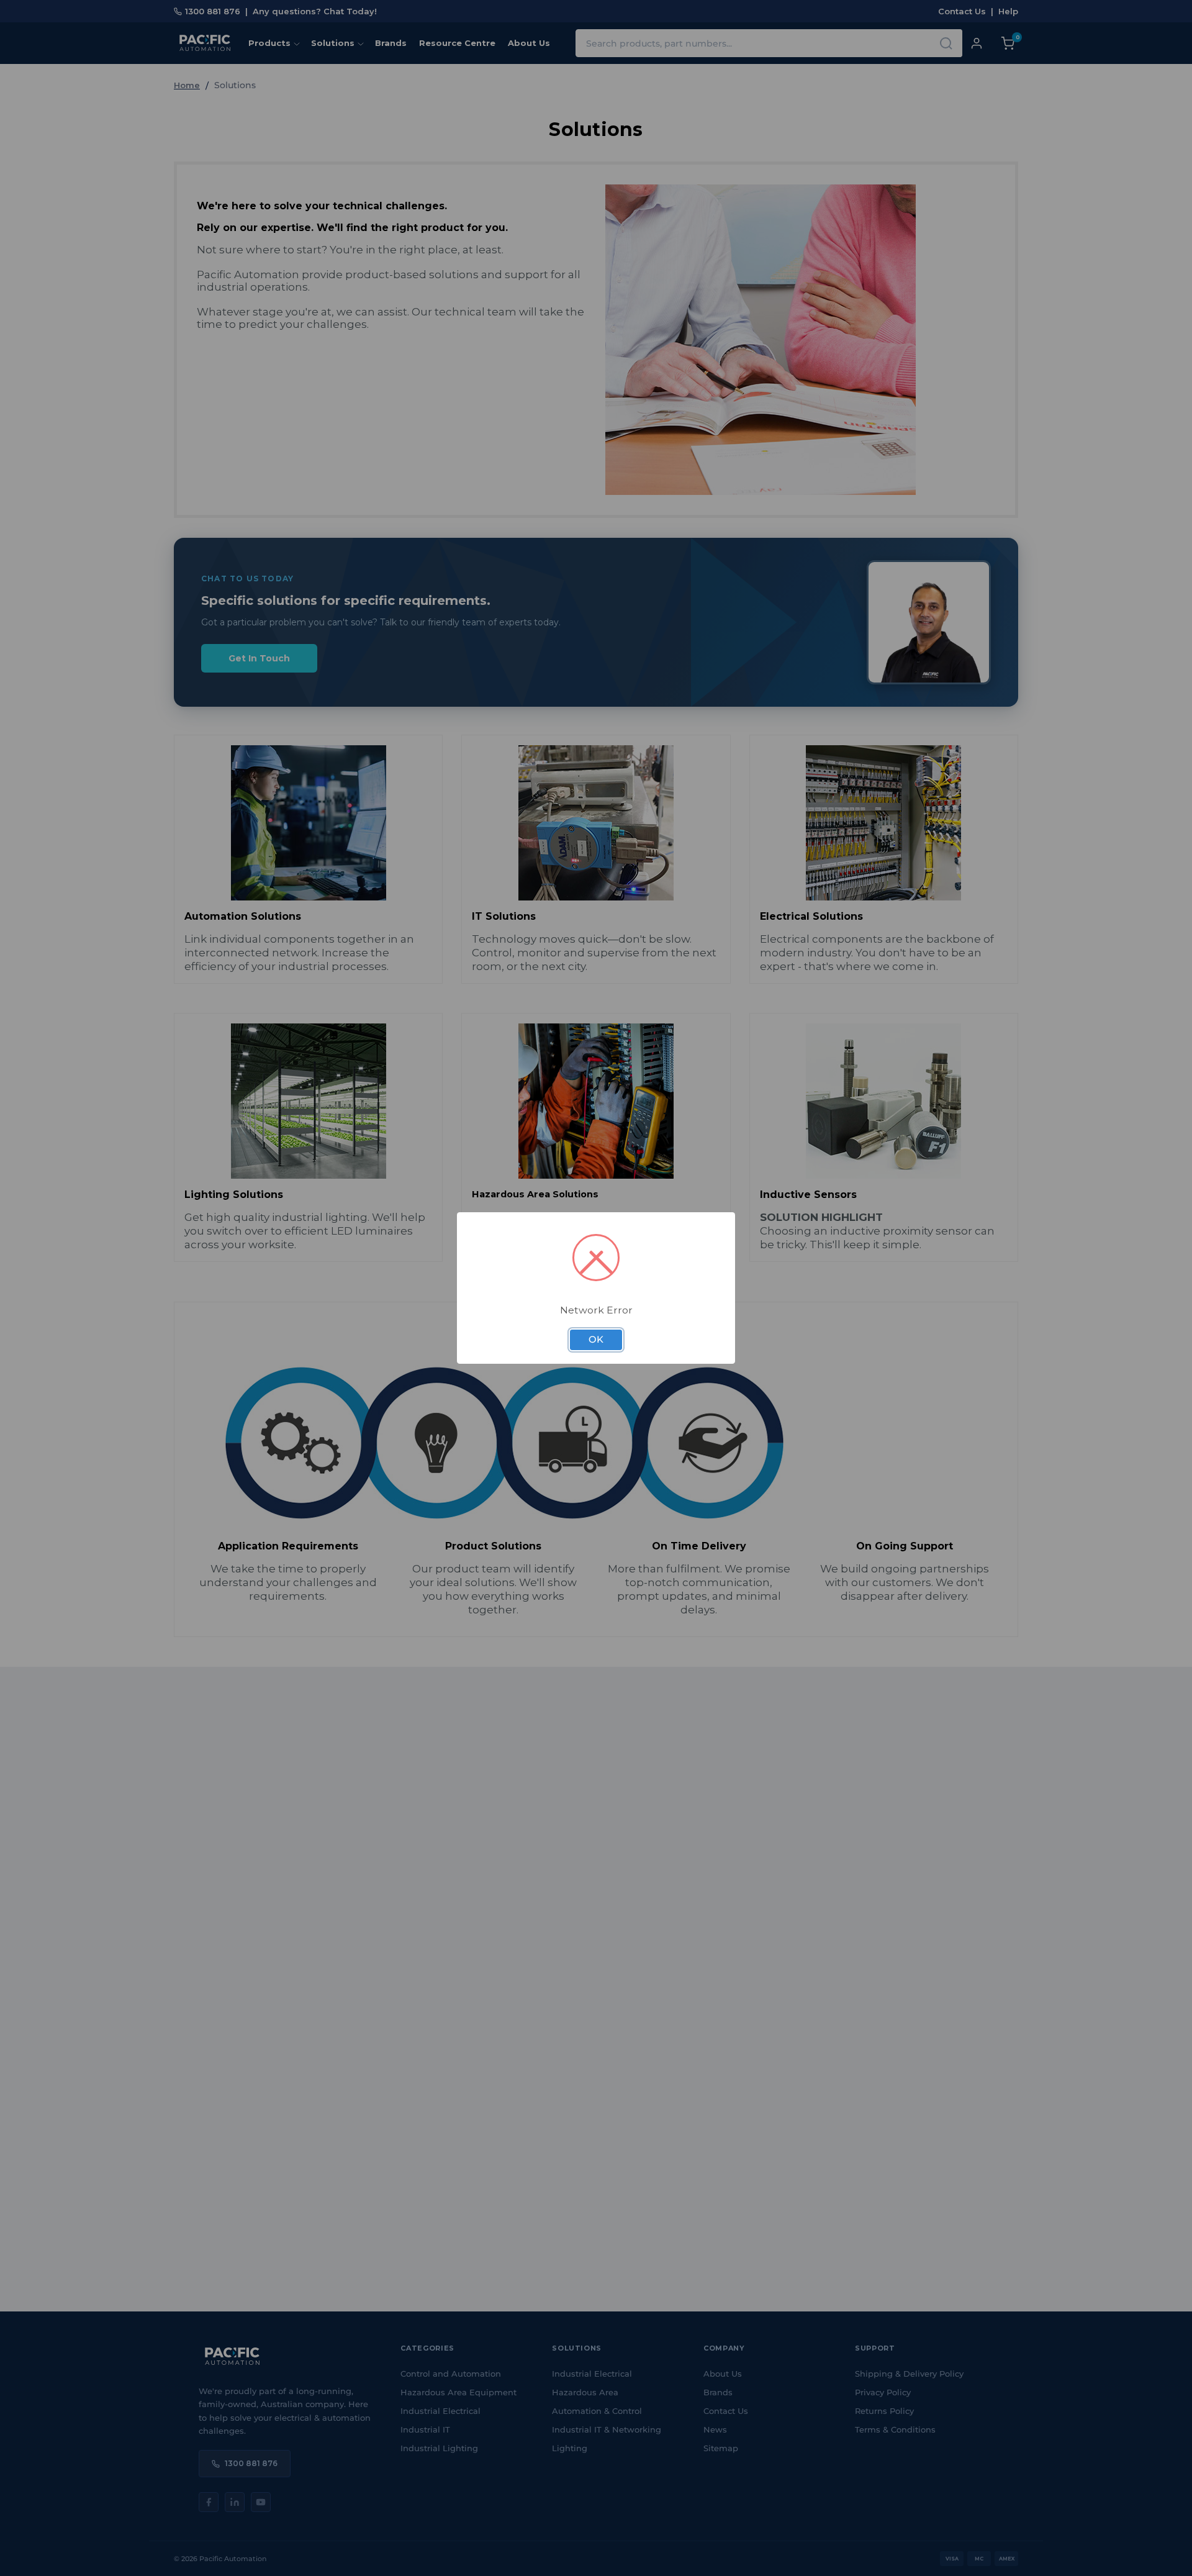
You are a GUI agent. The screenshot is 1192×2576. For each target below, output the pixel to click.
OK (596, 1340)
